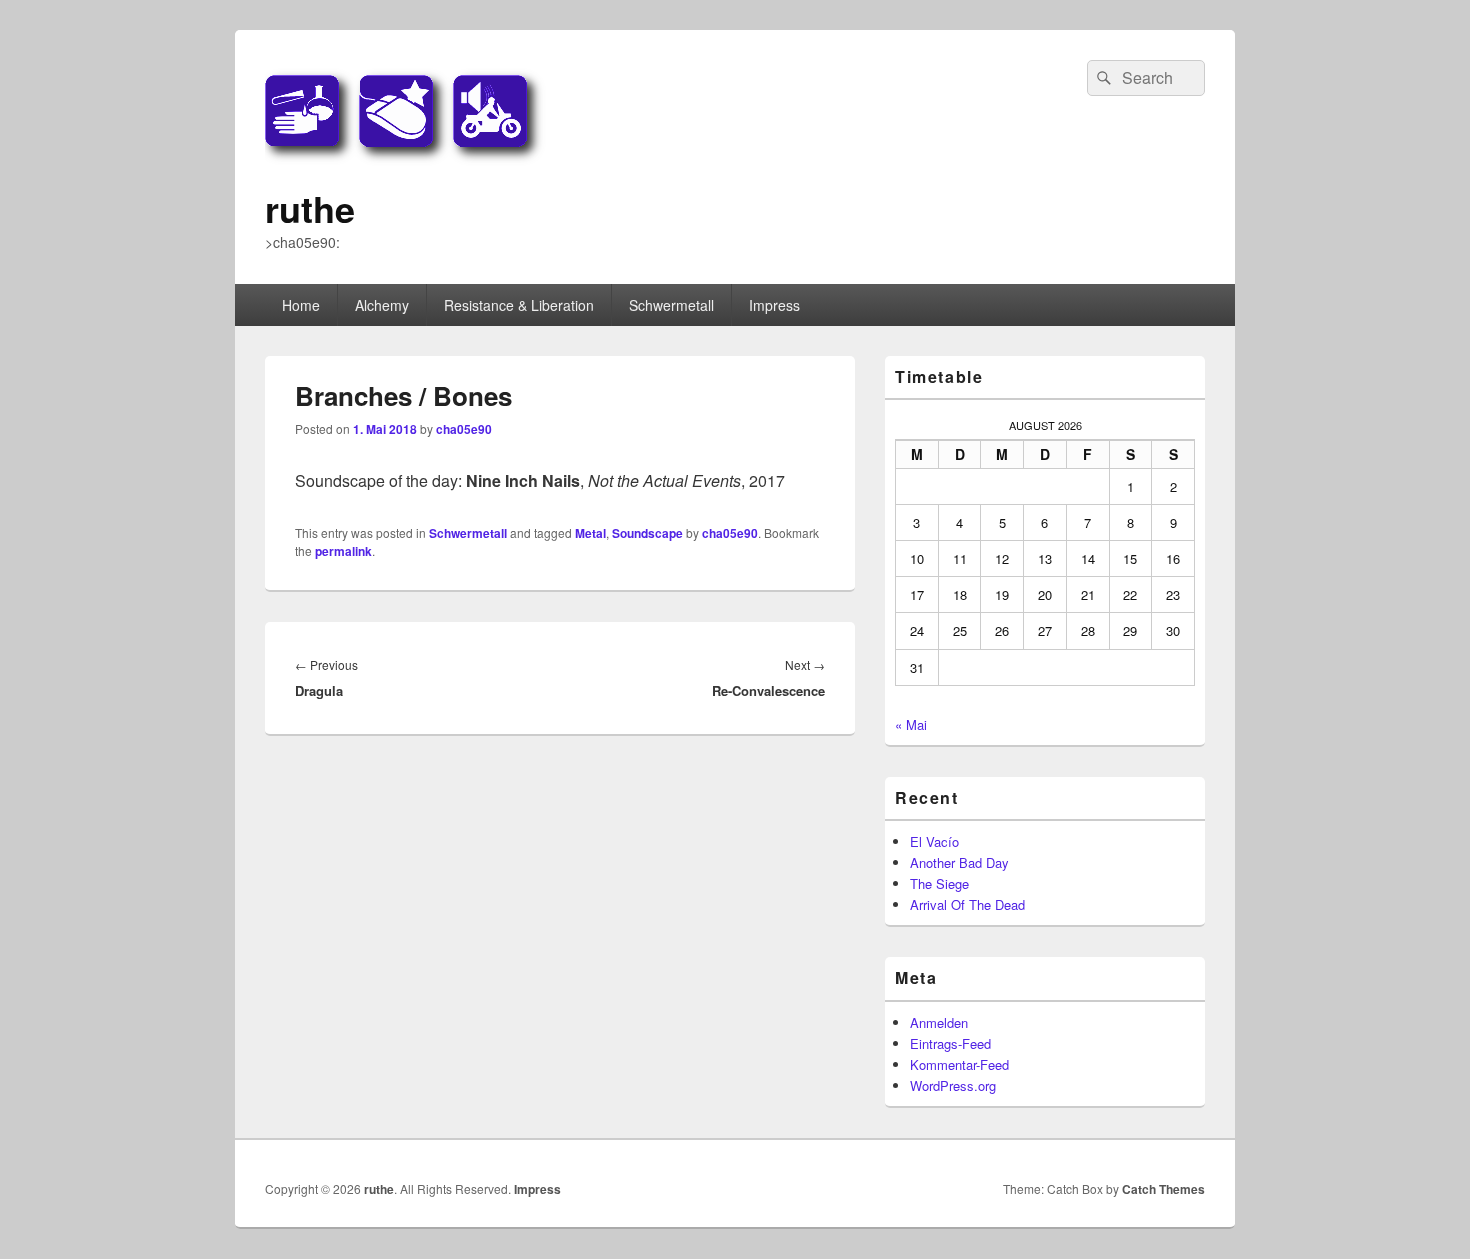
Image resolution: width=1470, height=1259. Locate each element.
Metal (590, 533)
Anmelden (939, 1022)
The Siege (939, 883)
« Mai (911, 724)
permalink (343, 551)
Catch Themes (1163, 1189)
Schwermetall (671, 305)
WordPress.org (953, 1085)
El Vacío (934, 841)
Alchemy (382, 305)
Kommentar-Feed (959, 1064)
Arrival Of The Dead (967, 904)
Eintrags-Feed (950, 1043)
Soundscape (647, 533)
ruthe (310, 208)
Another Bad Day (959, 862)
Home (301, 305)
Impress (774, 305)
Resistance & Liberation (519, 305)
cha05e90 (464, 429)
